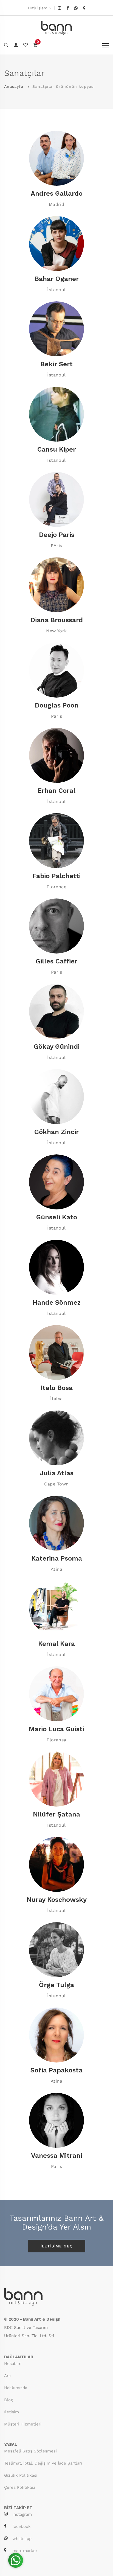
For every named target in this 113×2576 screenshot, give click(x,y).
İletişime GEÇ (57, 2246)
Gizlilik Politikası (21, 2475)
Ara (7, 2376)
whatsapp (22, 2539)
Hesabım (13, 2364)
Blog (9, 2400)
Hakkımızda (16, 2388)
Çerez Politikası (20, 2487)
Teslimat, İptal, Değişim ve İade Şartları (43, 2463)
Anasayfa (14, 86)
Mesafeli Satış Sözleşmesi (30, 2451)
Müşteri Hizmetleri (23, 2424)
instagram (22, 2514)
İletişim (12, 2412)
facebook (22, 2526)
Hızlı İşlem (38, 8)
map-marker (25, 2551)
